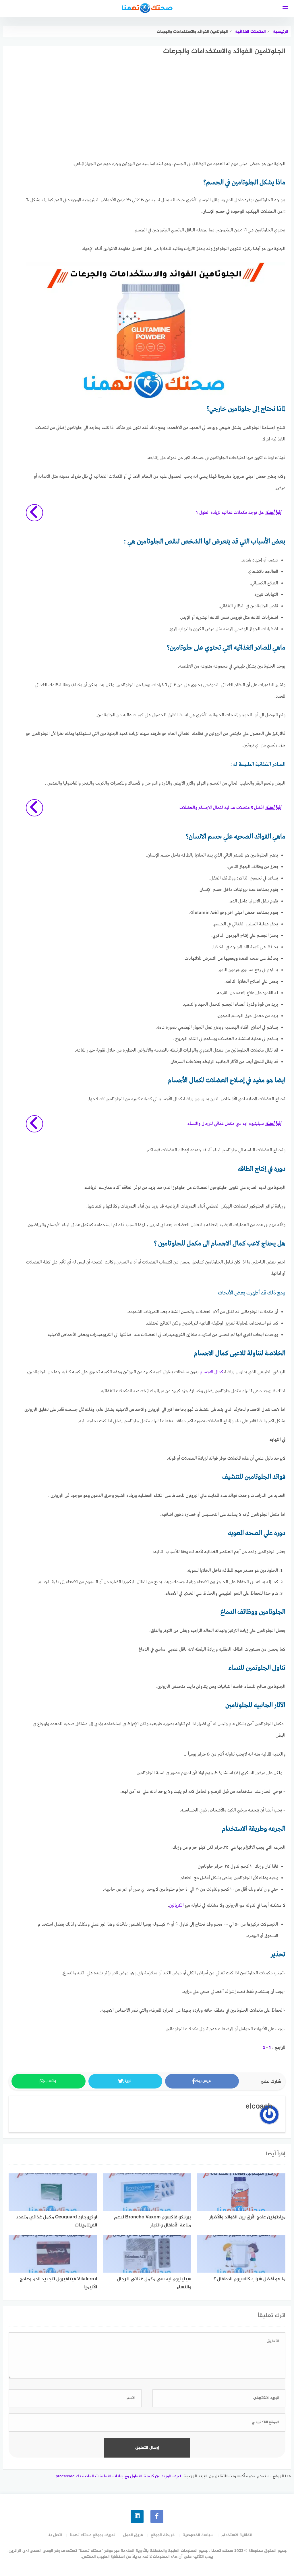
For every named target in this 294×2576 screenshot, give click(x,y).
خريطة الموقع (163, 2535)
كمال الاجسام (211, 1372)
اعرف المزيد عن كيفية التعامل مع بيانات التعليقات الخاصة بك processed (118, 2476)
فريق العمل (133, 2535)
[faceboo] (157, 2516)
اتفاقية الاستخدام (237, 2535)
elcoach (259, 2107)
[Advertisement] (154, 113)
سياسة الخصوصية (198, 2535)
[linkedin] (137, 2516)
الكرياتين (176, 1906)
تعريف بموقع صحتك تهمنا (93, 2535)
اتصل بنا (55, 2535)
